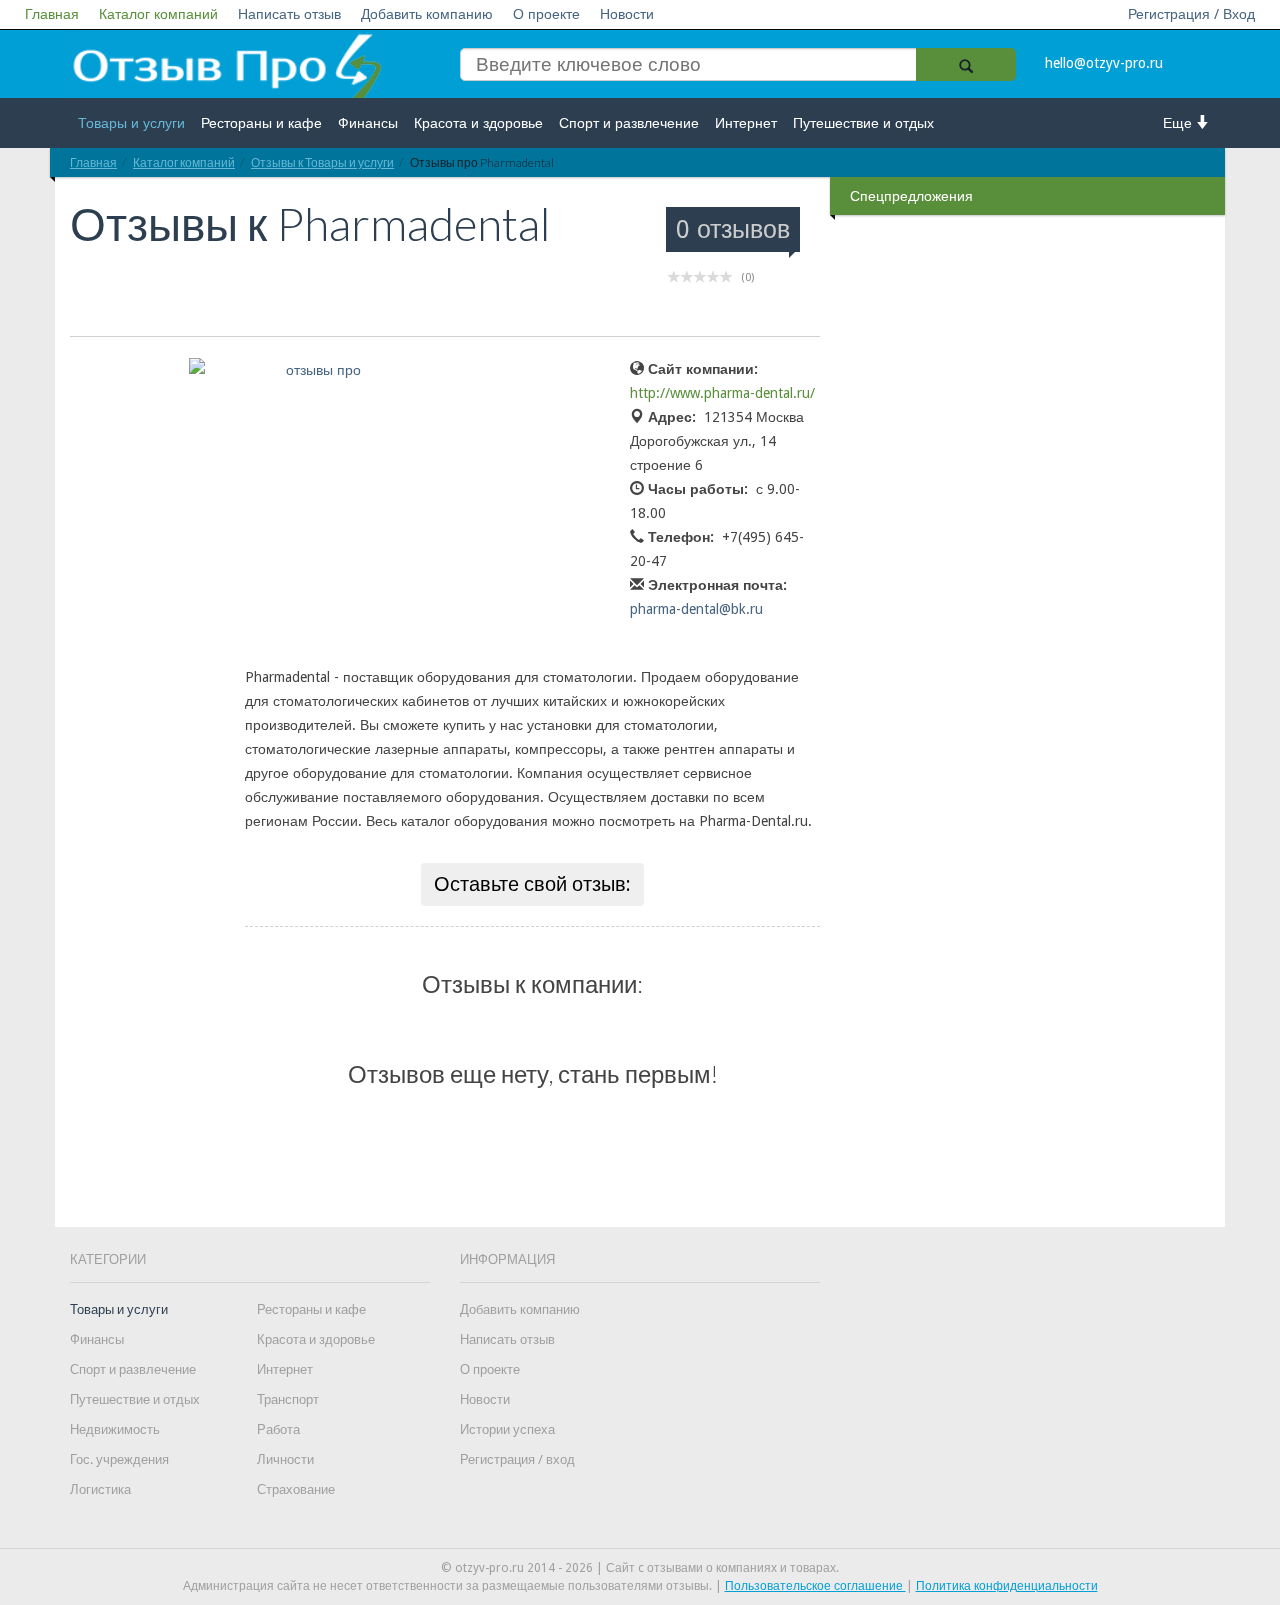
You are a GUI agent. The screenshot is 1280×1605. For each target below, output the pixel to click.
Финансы (368, 123)
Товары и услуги (131, 123)
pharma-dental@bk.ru (696, 609)
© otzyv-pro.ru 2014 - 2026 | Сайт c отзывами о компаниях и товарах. (640, 1568)
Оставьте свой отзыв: (532, 884)
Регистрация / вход (517, 1459)
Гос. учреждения (119, 1459)
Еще (1179, 123)
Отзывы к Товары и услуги (322, 162)
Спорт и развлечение (629, 123)
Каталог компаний (158, 14)
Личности (285, 1459)
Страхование (296, 1489)
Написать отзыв (289, 14)
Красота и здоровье (478, 123)
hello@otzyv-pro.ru (1104, 63)
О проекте (546, 14)
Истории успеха (507, 1429)
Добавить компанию (427, 14)
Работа (278, 1429)
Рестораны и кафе (261, 123)
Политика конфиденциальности (1007, 1586)
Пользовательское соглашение (815, 1586)
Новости (627, 14)
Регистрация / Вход (1191, 14)
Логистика (100, 1489)
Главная (52, 14)
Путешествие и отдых (863, 123)
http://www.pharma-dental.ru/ (722, 393)
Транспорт (288, 1399)
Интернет (746, 123)
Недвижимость (115, 1429)
